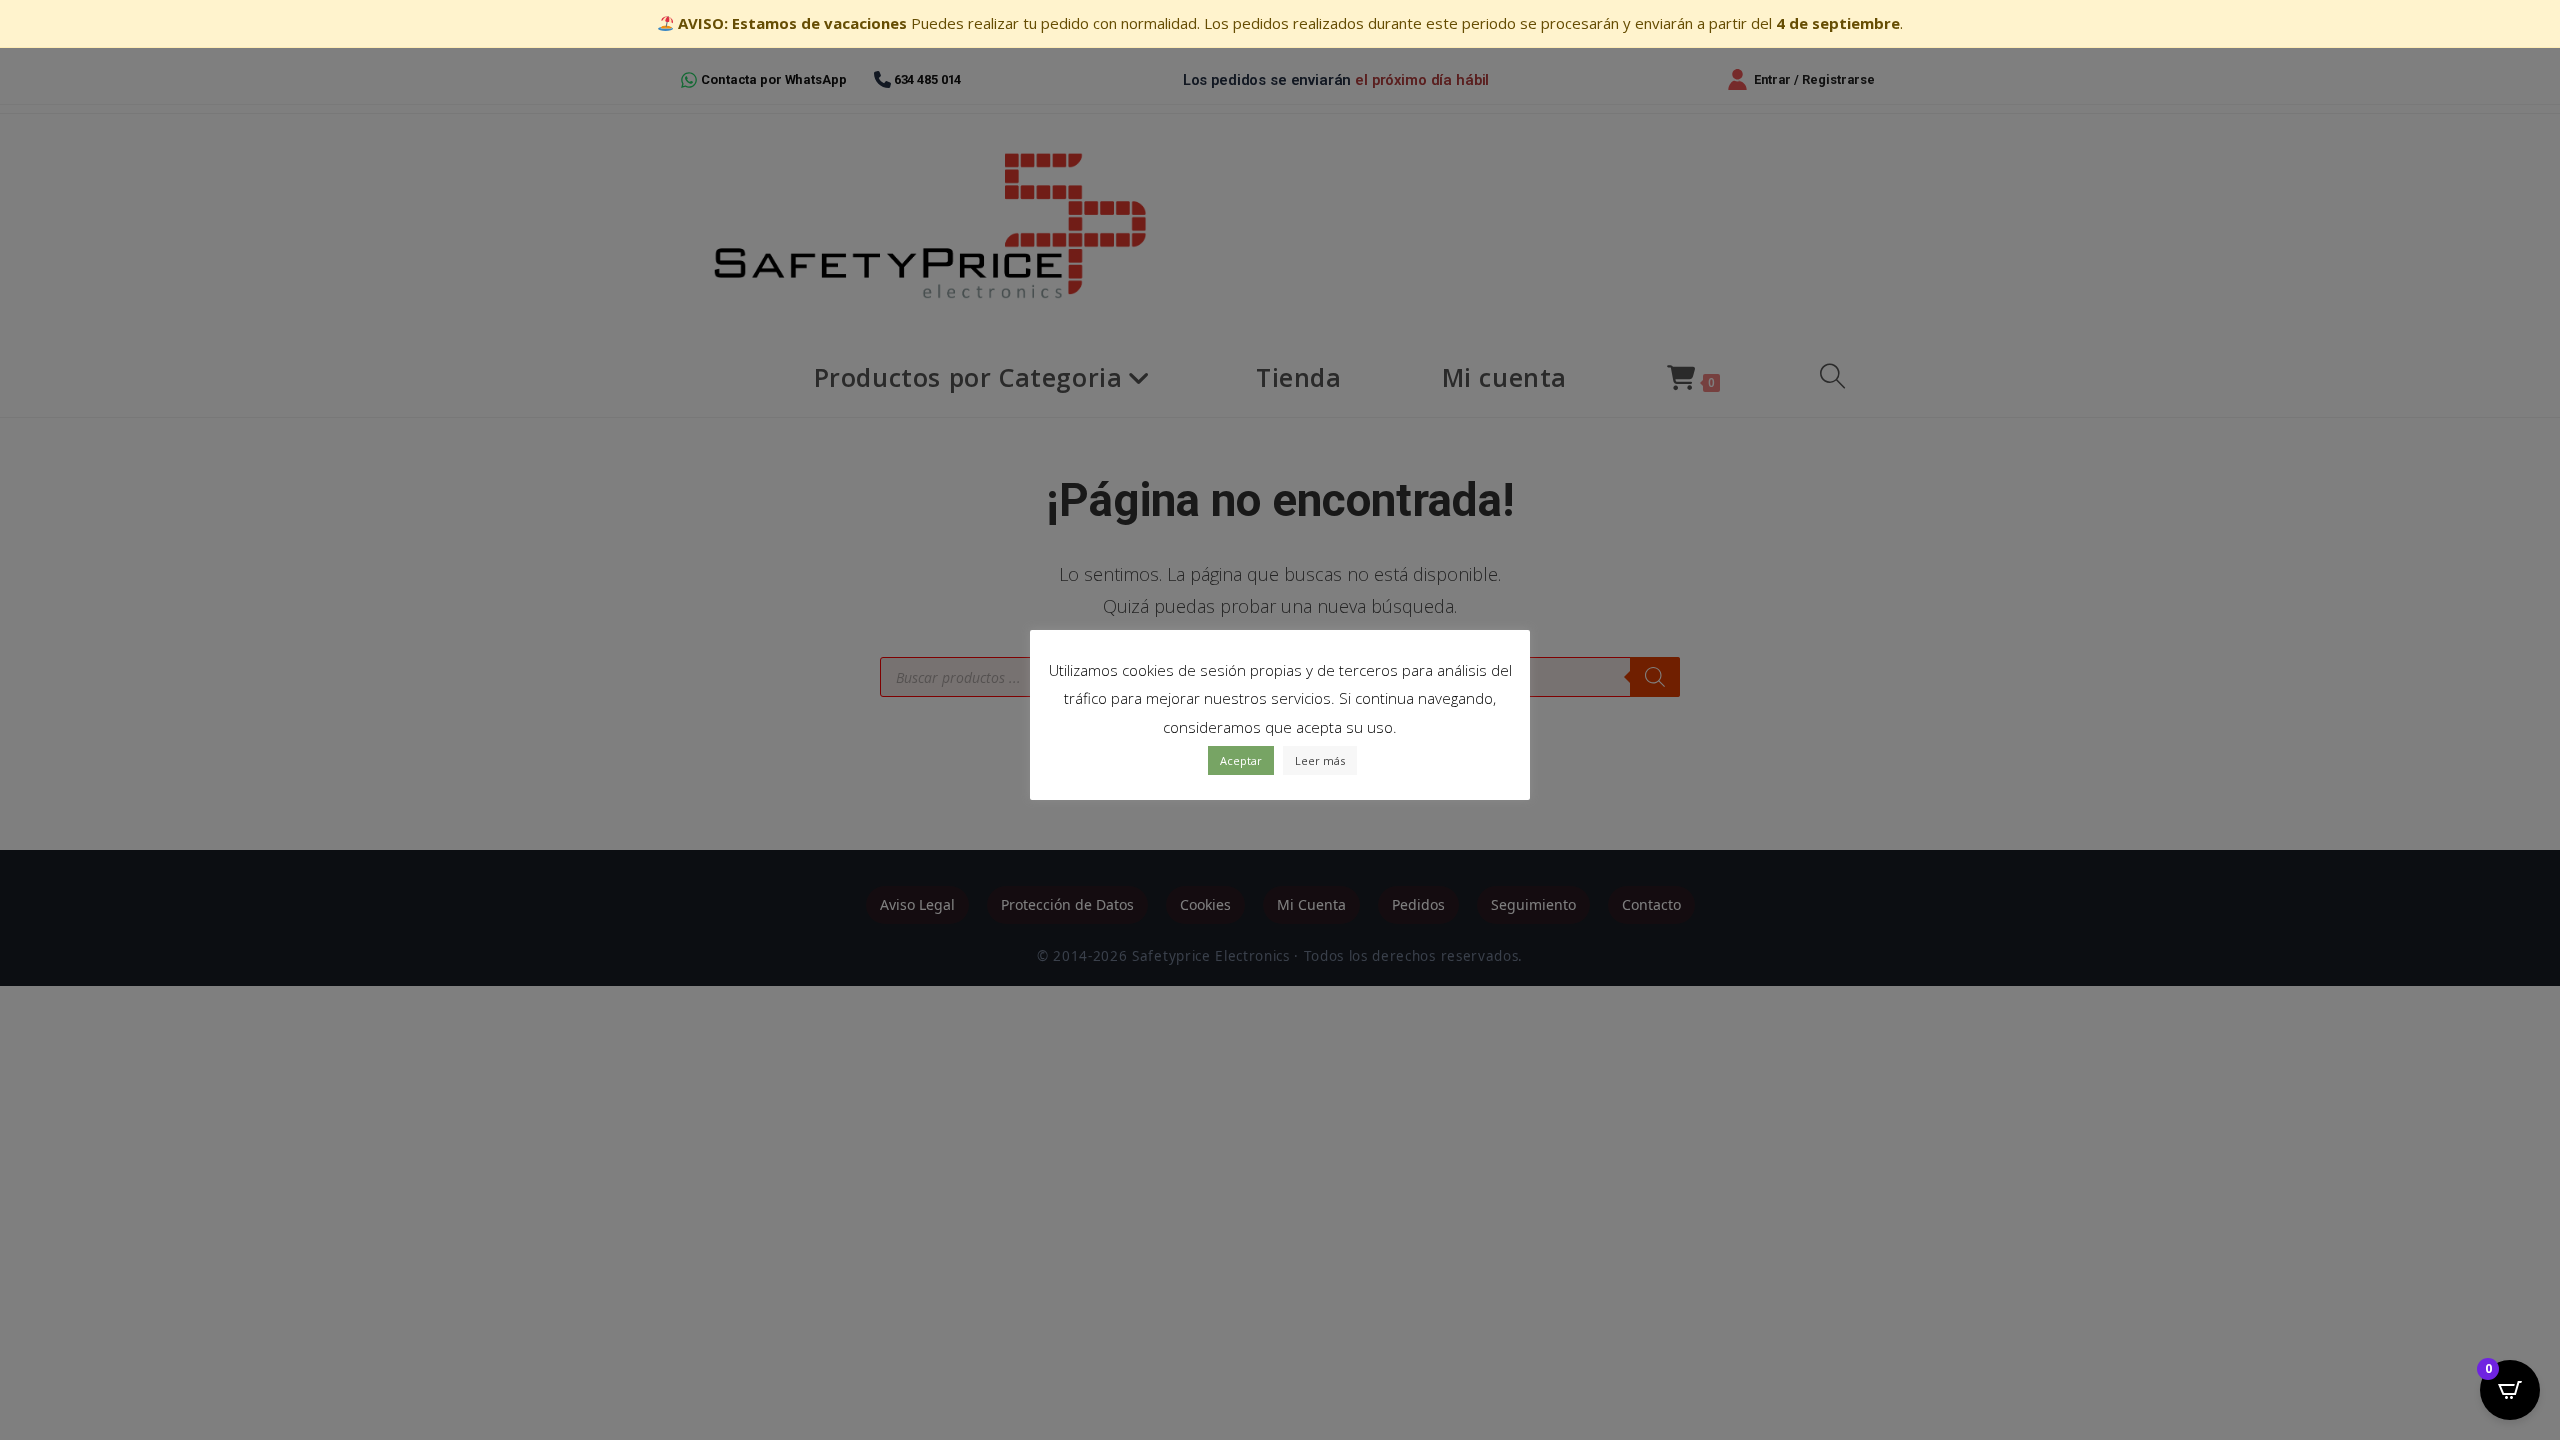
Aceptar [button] (1241, 760)
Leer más (1320, 760)
